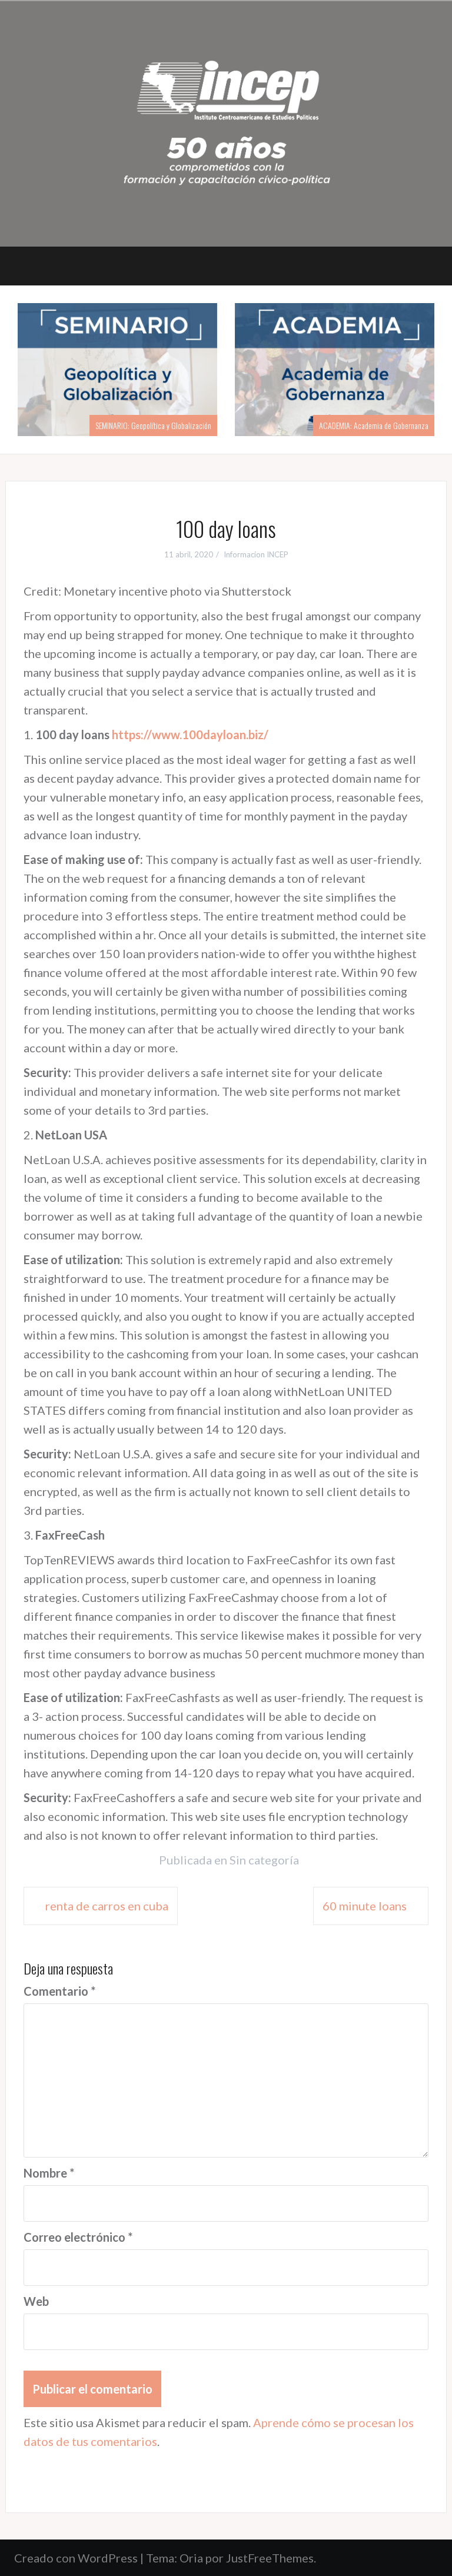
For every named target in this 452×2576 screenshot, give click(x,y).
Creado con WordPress (76, 2558)
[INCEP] (226, 122)
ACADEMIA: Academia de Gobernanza (374, 425)
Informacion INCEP (256, 554)
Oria (191, 2558)
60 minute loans (365, 1906)
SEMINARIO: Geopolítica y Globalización (153, 425)
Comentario (59, 1991)
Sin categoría (264, 1860)
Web (36, 2301)
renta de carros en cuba (107, 1906)
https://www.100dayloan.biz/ (190, 734)
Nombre (49, 2173)
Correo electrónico (78, 2237)
